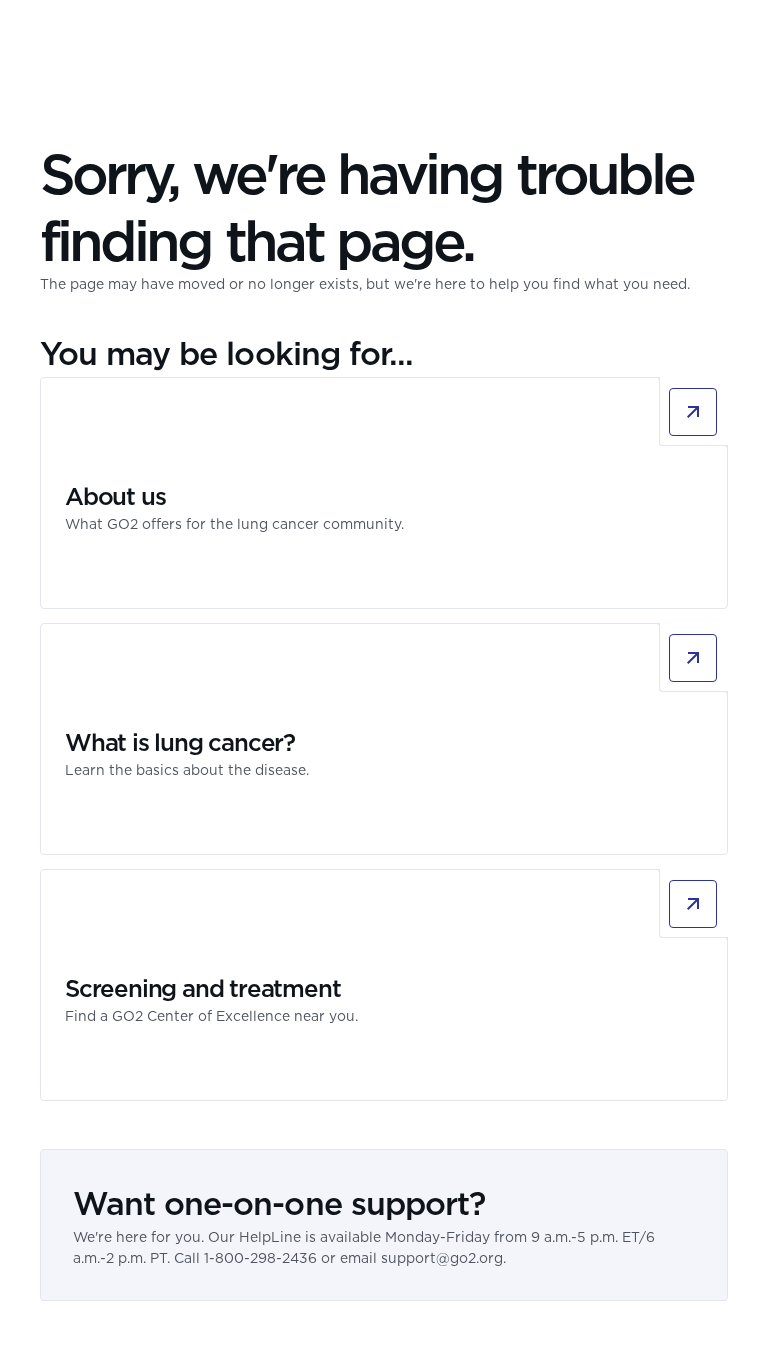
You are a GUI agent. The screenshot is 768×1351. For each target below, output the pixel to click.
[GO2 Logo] (98, 35)
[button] (716, 35)
